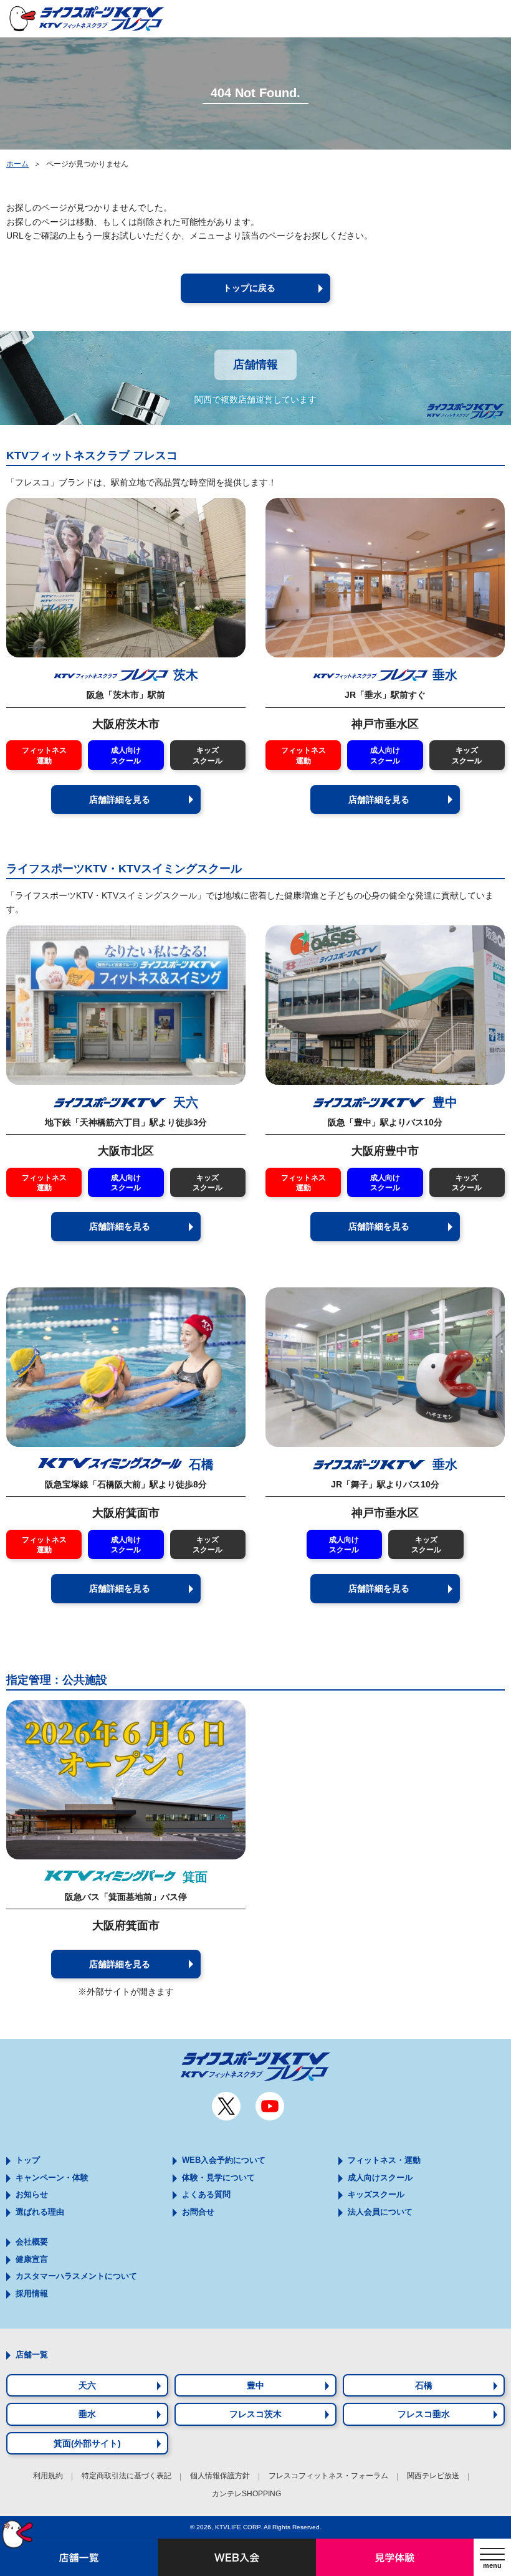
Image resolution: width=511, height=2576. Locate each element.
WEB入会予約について (224, 2160)
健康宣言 (32, 2259)
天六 (184, 1102)
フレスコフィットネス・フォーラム (328, 2476)
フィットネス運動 (44, 755)
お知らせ (32, 2194)
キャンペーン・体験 (52, 2178)
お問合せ (198, 2212)
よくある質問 (206, 2194)
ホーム (17, 164)
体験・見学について (218, 2178)
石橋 (199, 1464)
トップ (28, 2160)
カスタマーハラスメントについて (76, 2276)
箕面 (193, 1877)
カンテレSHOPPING (246, 2494)
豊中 (443, 1102)
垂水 (445, 675)
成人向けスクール (126, 755)
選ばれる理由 (40, 2212)
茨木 (186, 675)
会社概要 (32, 2242)
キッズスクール (208, 755)
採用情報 (32, 2293)
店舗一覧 (32, 2354)
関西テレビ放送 (433, 2476)
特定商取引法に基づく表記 (127, 2476)
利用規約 (48, 2476)
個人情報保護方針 (220, 2476)
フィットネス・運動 (384, 2160)
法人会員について (380, 2212)
